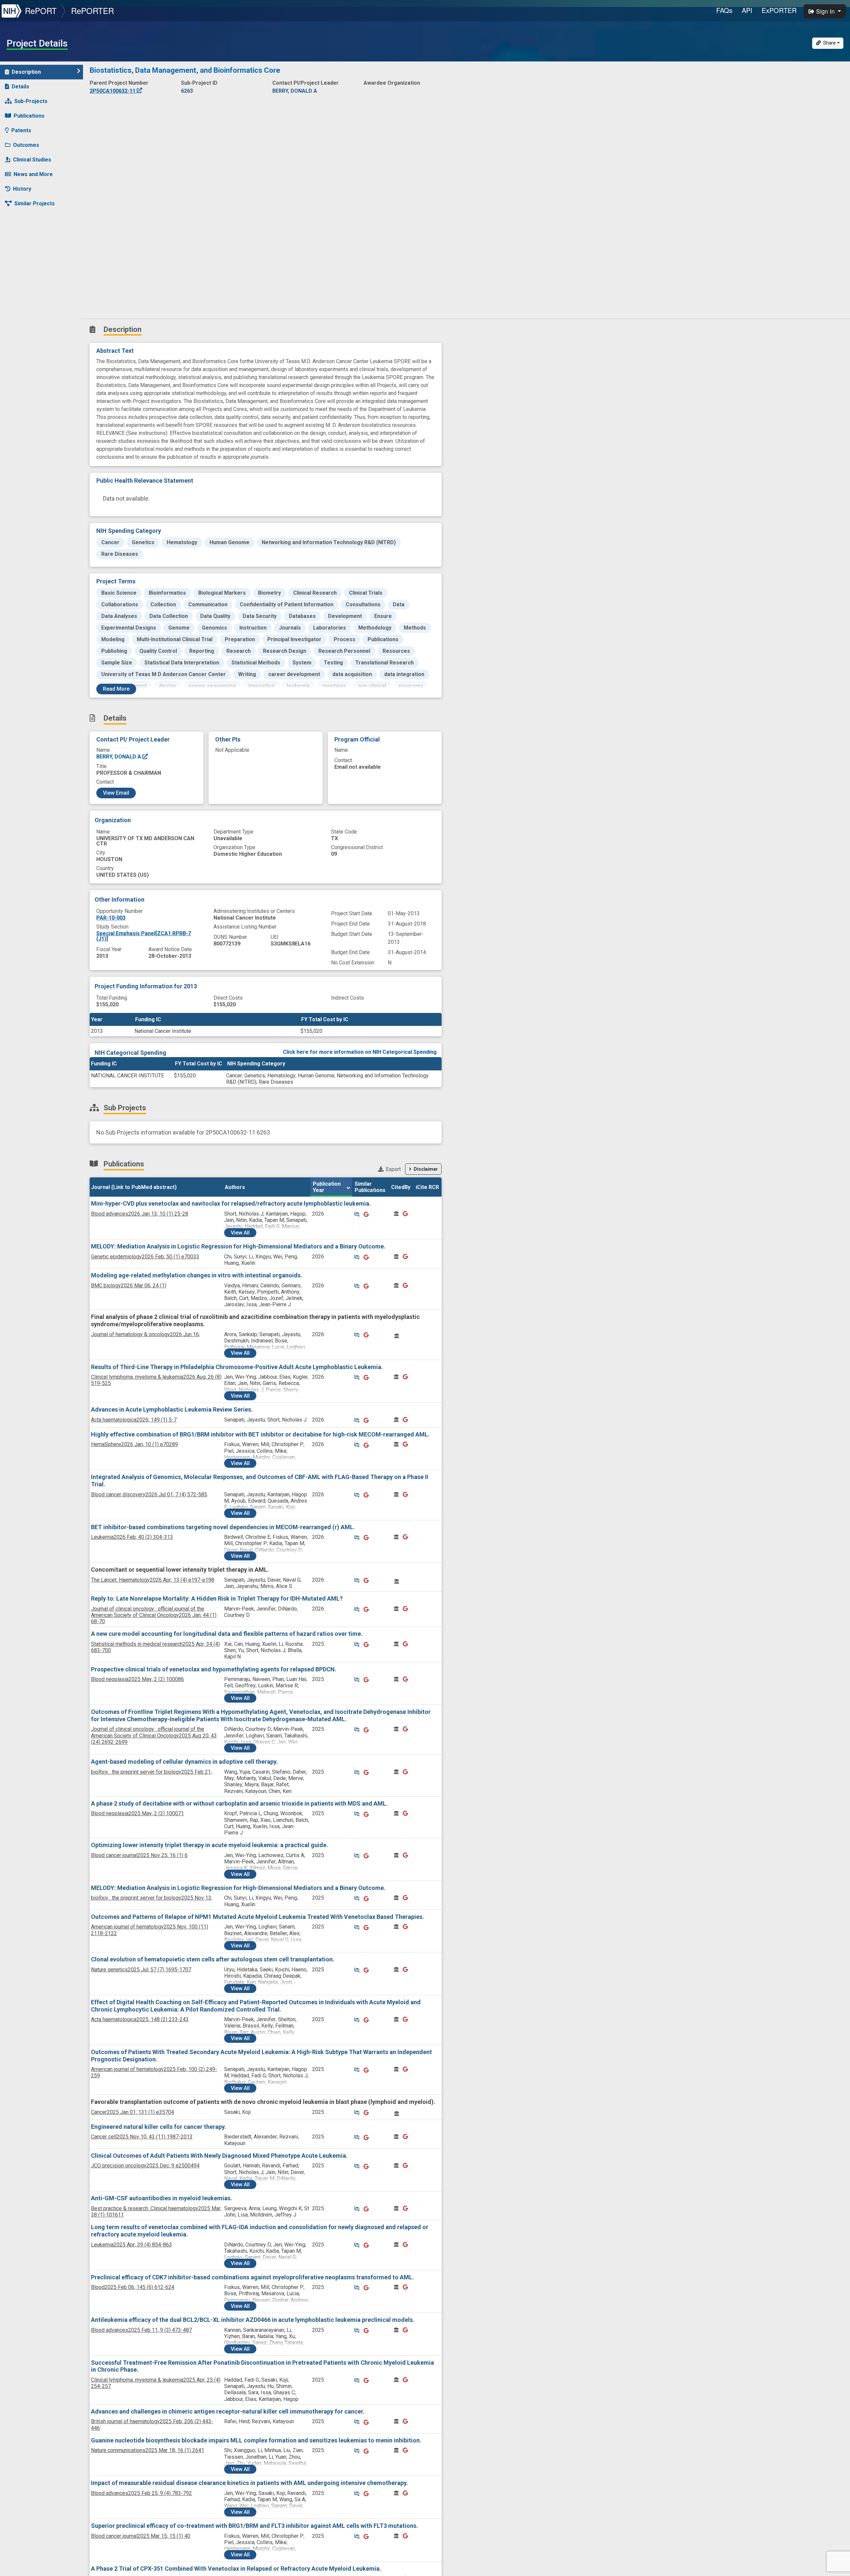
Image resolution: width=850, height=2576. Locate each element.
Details (20, 87)
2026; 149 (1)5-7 (134, 1420)
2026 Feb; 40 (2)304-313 (132, 1537)
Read (116, 689)
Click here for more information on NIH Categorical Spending (360, 1052)
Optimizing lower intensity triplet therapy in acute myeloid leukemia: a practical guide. (210, 1845)
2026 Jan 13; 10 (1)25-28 (140, 1214)
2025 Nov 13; (152, 1898)
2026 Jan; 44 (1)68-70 (154, 1615)
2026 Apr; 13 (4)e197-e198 (153, 1580)
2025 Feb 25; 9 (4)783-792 (141, 2493)
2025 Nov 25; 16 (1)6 (139, 1855)
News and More (33, 174)
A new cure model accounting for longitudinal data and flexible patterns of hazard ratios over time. (227, 1634)
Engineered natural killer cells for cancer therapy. (159, 2127)
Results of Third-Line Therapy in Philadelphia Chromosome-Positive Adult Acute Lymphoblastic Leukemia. (237, 1367)
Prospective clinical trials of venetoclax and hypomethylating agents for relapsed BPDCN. (214, 1669)
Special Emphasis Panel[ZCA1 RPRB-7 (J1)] (144, 936)
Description (26, 72)
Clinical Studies (32, 160)
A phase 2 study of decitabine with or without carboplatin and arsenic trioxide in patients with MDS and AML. (239, 1803)
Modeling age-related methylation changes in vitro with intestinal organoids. (197, 1275)
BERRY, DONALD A (119, 757)
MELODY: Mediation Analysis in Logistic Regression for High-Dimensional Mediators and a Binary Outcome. (238, 1246)
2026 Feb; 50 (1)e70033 (145, 1257)
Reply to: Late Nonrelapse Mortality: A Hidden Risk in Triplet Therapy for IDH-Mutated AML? (217, 1598)
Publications (29, 116)
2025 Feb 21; (151, 1772)
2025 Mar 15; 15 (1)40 (141, 2536)
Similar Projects (35, 203)
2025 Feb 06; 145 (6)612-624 (133, 2287)
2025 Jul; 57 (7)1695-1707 (141, 1970)
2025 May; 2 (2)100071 (137, 1813)
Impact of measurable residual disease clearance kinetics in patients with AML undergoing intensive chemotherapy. (250, 2483)
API (747, 10)
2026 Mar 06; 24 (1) (129, 1286)
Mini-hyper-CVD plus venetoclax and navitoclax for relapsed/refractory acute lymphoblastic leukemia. (231, 1203)
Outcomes (26, 145)
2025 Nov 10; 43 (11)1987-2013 (142, 2137)
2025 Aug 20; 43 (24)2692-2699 (154, 1735)
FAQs (724, 10)
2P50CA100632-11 (113, 91)
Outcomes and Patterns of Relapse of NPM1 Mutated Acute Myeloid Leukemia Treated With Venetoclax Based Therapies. (257, 1917)
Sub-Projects (31, 101)
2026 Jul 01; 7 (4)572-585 (149, 1494)
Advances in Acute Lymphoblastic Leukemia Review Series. (172, 1409)
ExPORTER (779, 10)
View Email (116, 793)
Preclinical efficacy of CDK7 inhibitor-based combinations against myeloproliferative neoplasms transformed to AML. (253, 2277)
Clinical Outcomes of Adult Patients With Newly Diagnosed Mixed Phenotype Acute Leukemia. (219, 2156)
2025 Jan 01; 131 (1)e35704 (132, 2112)
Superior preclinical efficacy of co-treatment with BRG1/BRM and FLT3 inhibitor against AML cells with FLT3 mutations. (255, 2526)
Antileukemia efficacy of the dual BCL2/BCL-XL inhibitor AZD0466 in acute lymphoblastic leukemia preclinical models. (253, 2320)
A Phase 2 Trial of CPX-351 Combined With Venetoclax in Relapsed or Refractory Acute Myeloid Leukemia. (236, 2569)
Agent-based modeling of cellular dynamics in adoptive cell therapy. (184, 1762)
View (240, 1233)
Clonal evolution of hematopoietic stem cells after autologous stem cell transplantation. (213, 1959)
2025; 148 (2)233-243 (140, 2019)
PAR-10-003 (111, 918)
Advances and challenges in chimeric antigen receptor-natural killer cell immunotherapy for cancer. (228, 2411)
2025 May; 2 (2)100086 (137, 1679)
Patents (21, 130)
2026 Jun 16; (145, 1334)
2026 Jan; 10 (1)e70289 (134, 1444)
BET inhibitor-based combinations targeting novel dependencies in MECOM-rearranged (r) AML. (223, 1527)
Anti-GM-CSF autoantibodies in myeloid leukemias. (162, 2198)
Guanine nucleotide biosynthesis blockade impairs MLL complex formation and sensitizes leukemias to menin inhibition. (256, 2440)
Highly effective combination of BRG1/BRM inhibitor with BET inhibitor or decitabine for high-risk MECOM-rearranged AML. (260, 1434)
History (22, 189)
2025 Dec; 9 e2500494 (145, 2166)
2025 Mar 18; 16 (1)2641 (148, 2450)
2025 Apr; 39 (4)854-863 (131, 2245)
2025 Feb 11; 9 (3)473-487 (141, 2330)
